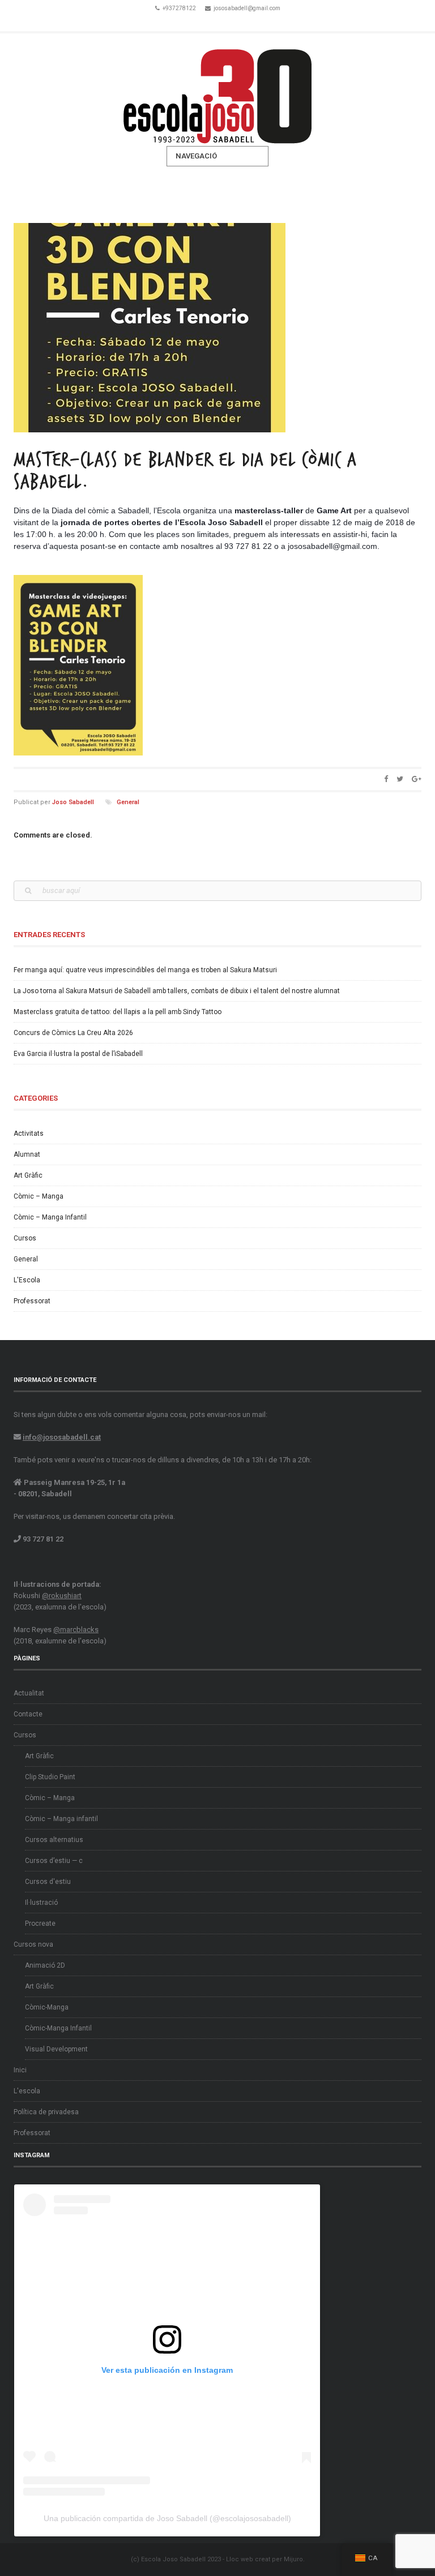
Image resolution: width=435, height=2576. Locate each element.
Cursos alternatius (54, 1840)
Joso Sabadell (73, 802)
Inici (20, 2070)
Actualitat (29, 1693)
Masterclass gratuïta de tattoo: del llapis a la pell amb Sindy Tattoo (118, 1012)
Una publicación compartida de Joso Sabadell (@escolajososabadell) (167, 2518)
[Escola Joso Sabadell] (217, 90)
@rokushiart (62, 1596)
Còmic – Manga (39, 1196)
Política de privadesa (46, 2112)
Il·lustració (41, 1903)
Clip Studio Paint (50, 1777)
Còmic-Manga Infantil (58, 2028)
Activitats (29, 1134)
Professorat (32, 1301)
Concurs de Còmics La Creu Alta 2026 (73, 1033)
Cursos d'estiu (48, 1882)
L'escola (27, 2091)
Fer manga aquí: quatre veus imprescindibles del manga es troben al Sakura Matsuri (145, 970)
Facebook (202, 22)
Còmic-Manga (47, 2007)
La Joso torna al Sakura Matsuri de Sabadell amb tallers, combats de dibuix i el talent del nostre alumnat (177, 991)
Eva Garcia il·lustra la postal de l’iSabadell (78, 1054)
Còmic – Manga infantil (61, 1819)
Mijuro (293, 2559)
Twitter (217, 22)
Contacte (28, 1714)
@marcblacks (76, 1630)
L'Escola (27, 1280)
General (128, 802)
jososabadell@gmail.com (247, 8)
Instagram (233, 22)
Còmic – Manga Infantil (50, 1217)
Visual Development (56, 2049)
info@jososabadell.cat (62, 1437)
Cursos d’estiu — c (54, 1861)
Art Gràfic (28, 1175)
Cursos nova (33, 1944)
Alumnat (27, 1154)
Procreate (40, 1924)
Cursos (25, 1238)
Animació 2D (45, 1965)
